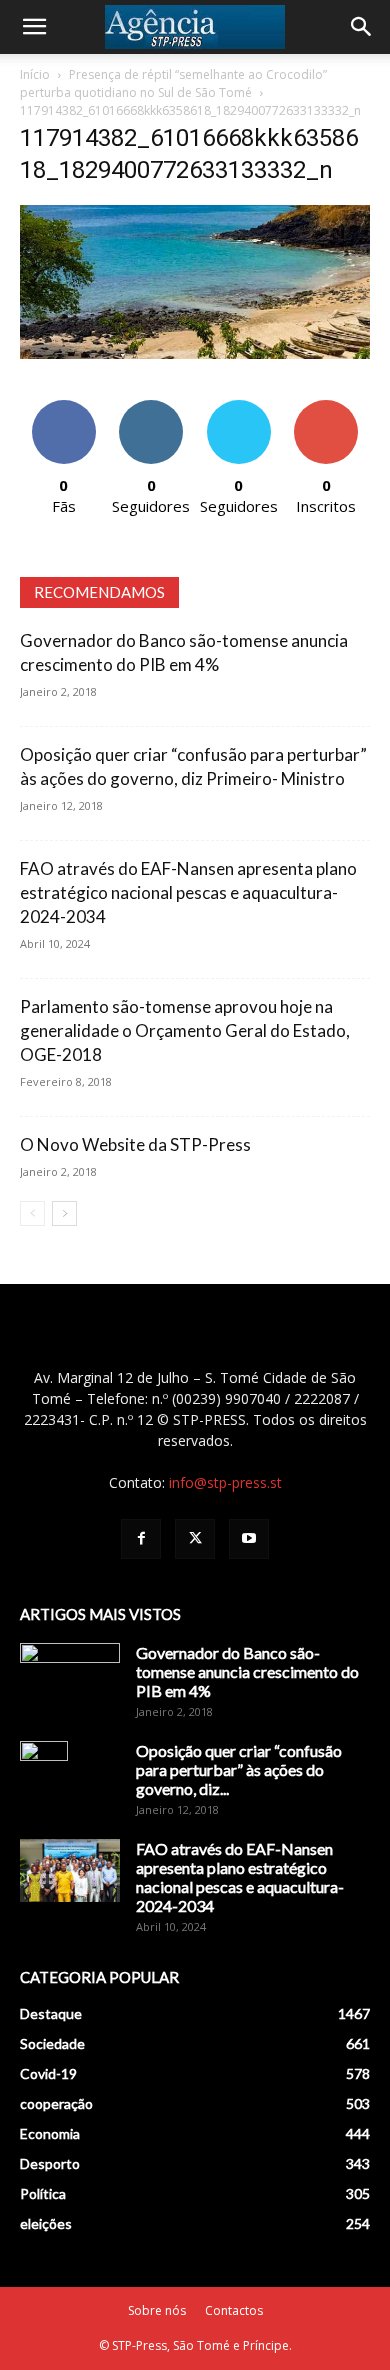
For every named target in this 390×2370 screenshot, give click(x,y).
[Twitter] (195, 1539)
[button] (34, 27)
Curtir (64, 407)
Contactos (234, 2310)
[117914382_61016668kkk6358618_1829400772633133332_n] (195, 353)
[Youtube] (249, 1539)
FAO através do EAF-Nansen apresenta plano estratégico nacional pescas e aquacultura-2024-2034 (188, 892)
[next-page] (64, 1213)
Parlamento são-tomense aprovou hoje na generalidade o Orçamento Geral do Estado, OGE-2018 (185, 1030)
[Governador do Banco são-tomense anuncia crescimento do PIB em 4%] (70, 1678)
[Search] (362, 27)
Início (35, 74)
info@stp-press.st (225, 1482)
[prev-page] (32, 1213)
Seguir (151, 407)
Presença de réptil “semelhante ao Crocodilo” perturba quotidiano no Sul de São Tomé (173, 83)
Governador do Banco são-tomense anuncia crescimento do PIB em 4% (247, 1671)
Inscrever (326, 407)
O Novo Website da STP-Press (135, 1144)
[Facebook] (141, 1539)
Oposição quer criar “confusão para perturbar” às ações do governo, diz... (239, 1769)
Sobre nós (157, 2310)
